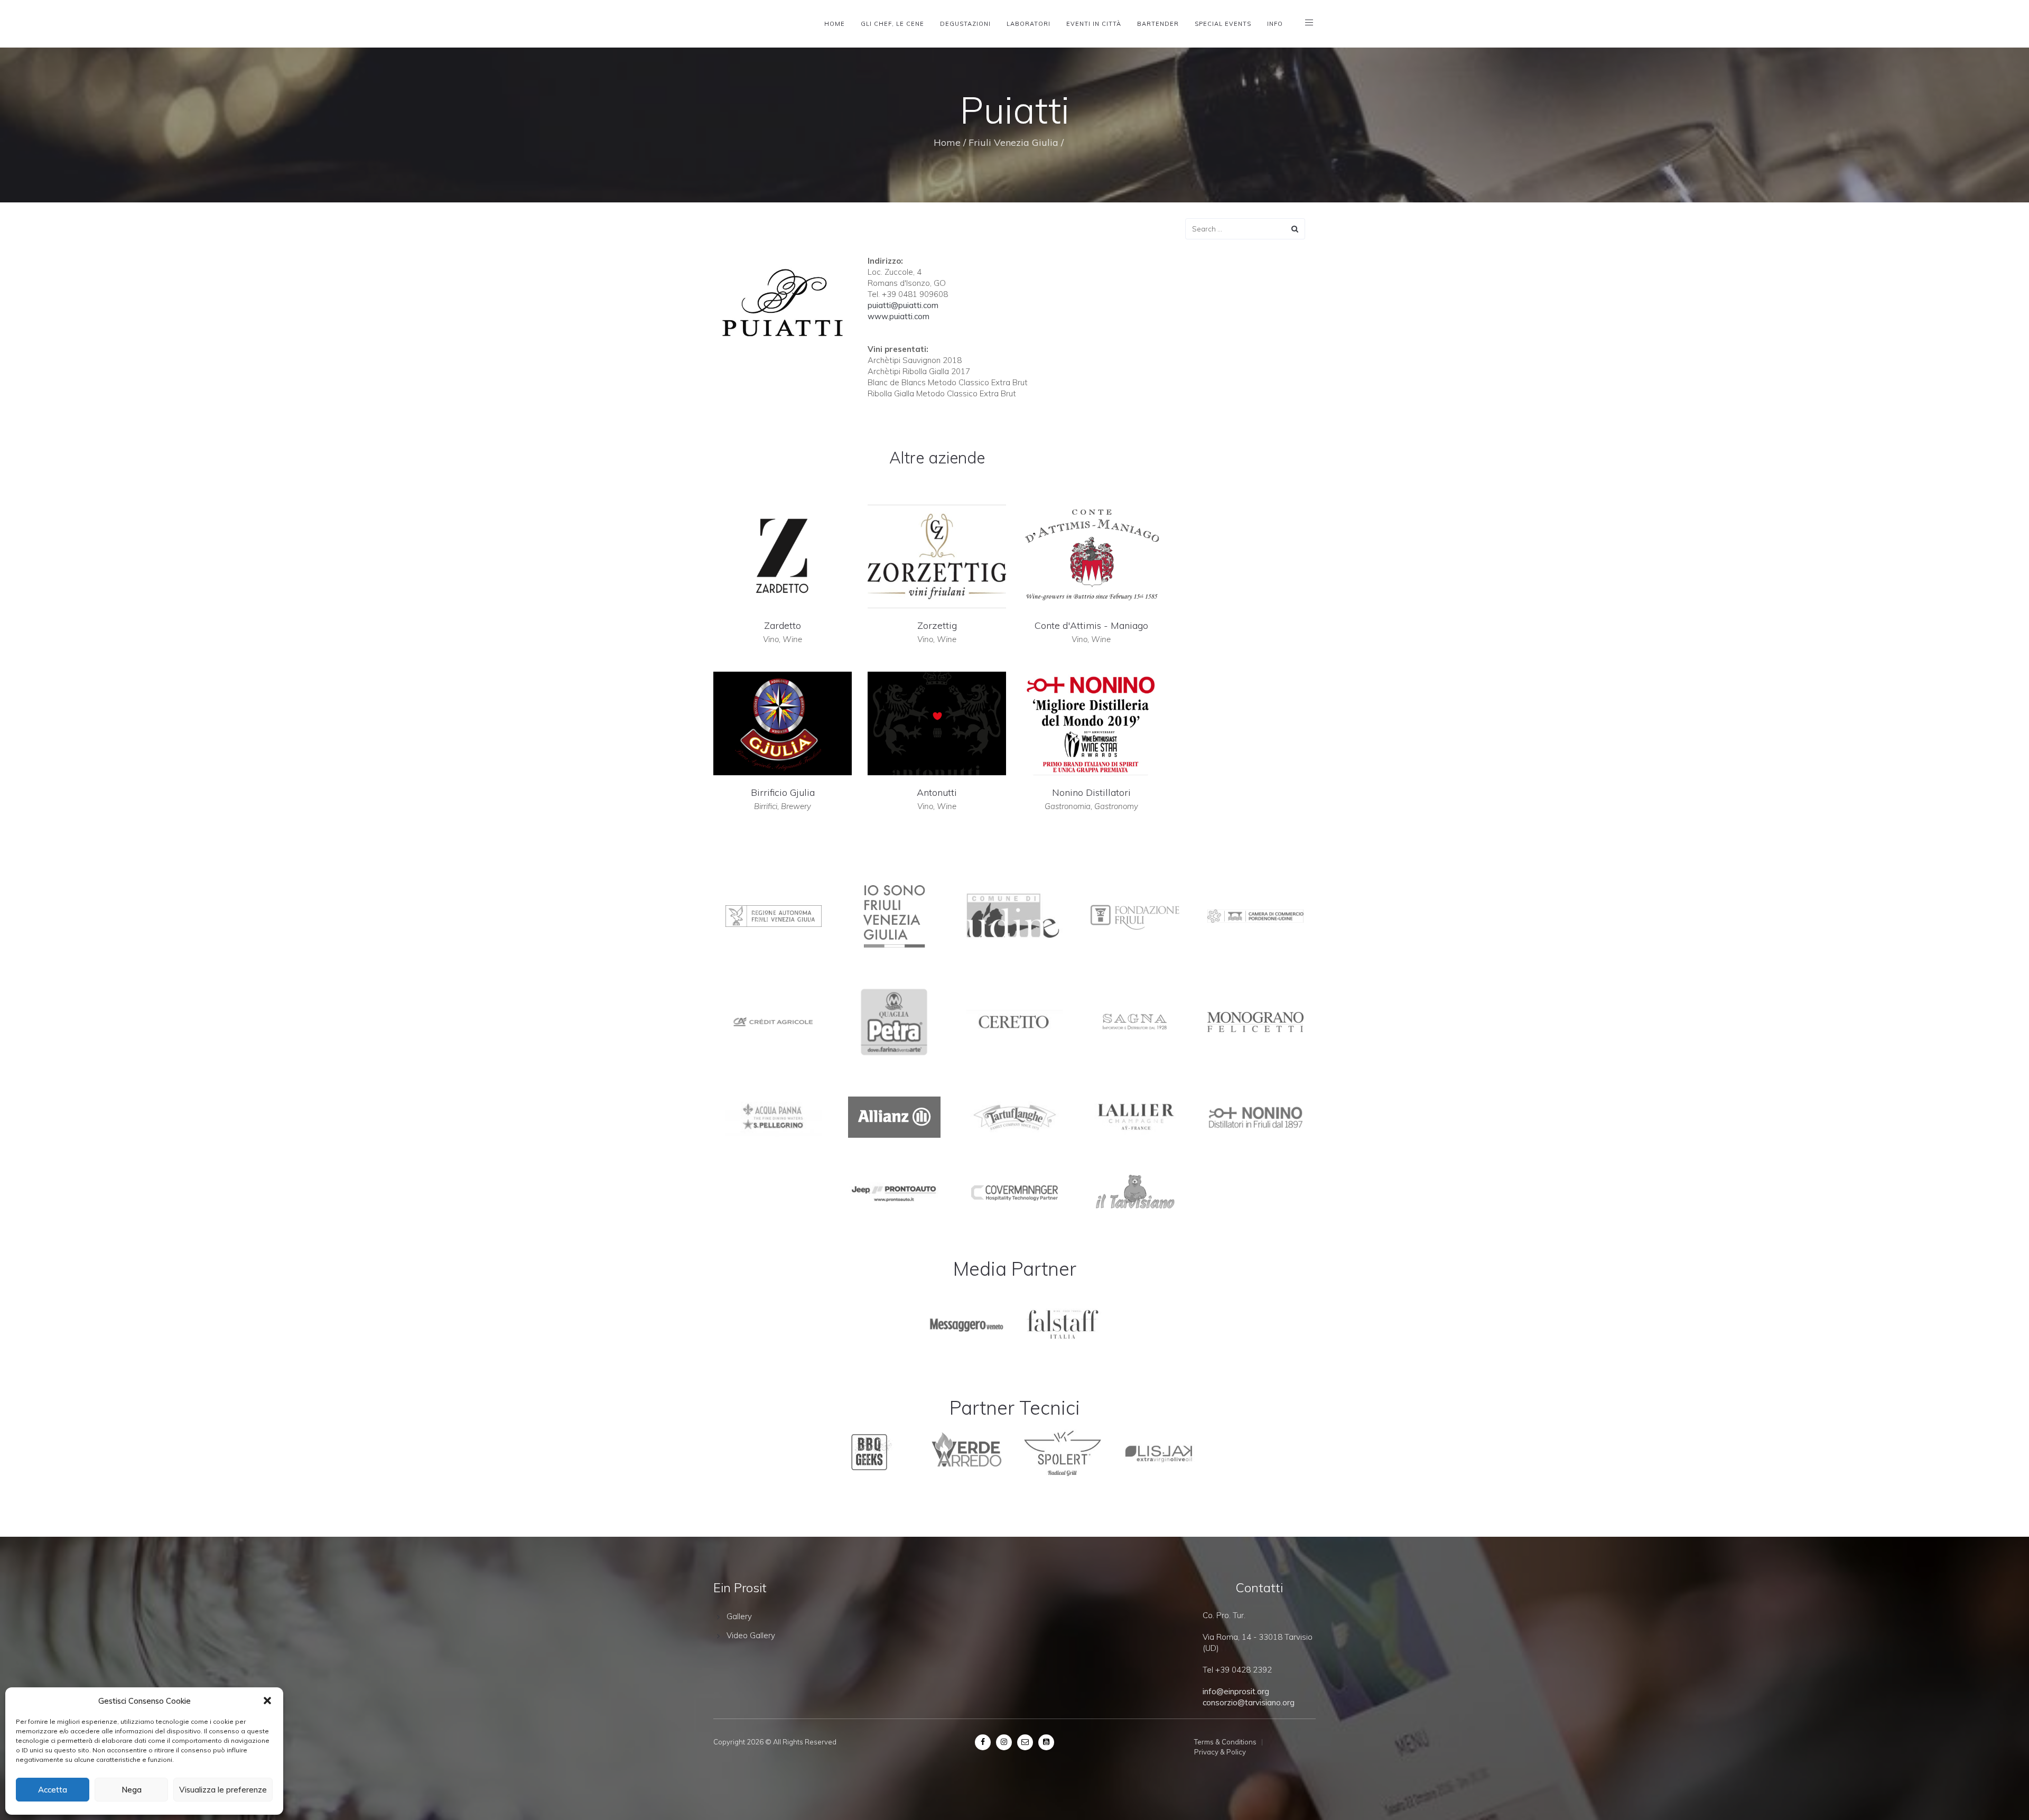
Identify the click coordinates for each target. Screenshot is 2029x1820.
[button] (267, 1701)
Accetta (53, 1790)
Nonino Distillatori (1091, 792)
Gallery (739, 1616)
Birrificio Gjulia (783, 792)
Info (1275, 24)
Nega (132, 1790)
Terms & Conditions (1225, 1742)
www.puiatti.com (899, 316)
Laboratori (1029, 24)
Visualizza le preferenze (223, 1790)
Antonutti (937, 792)
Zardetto (783, 625)
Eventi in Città (1094, 24)
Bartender (1158, 24)
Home (835, 24)
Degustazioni (965, 24)
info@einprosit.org (1236, 1691)
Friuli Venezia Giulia (1013, 142)
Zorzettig (937, 625)
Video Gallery (751, 1635)
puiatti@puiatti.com (903, 305)
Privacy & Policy (1220, 1752)
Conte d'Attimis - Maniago (1091, 625)
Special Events (1223, 24)
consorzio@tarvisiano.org (1249, 1702)
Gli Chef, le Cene (892, 24)
